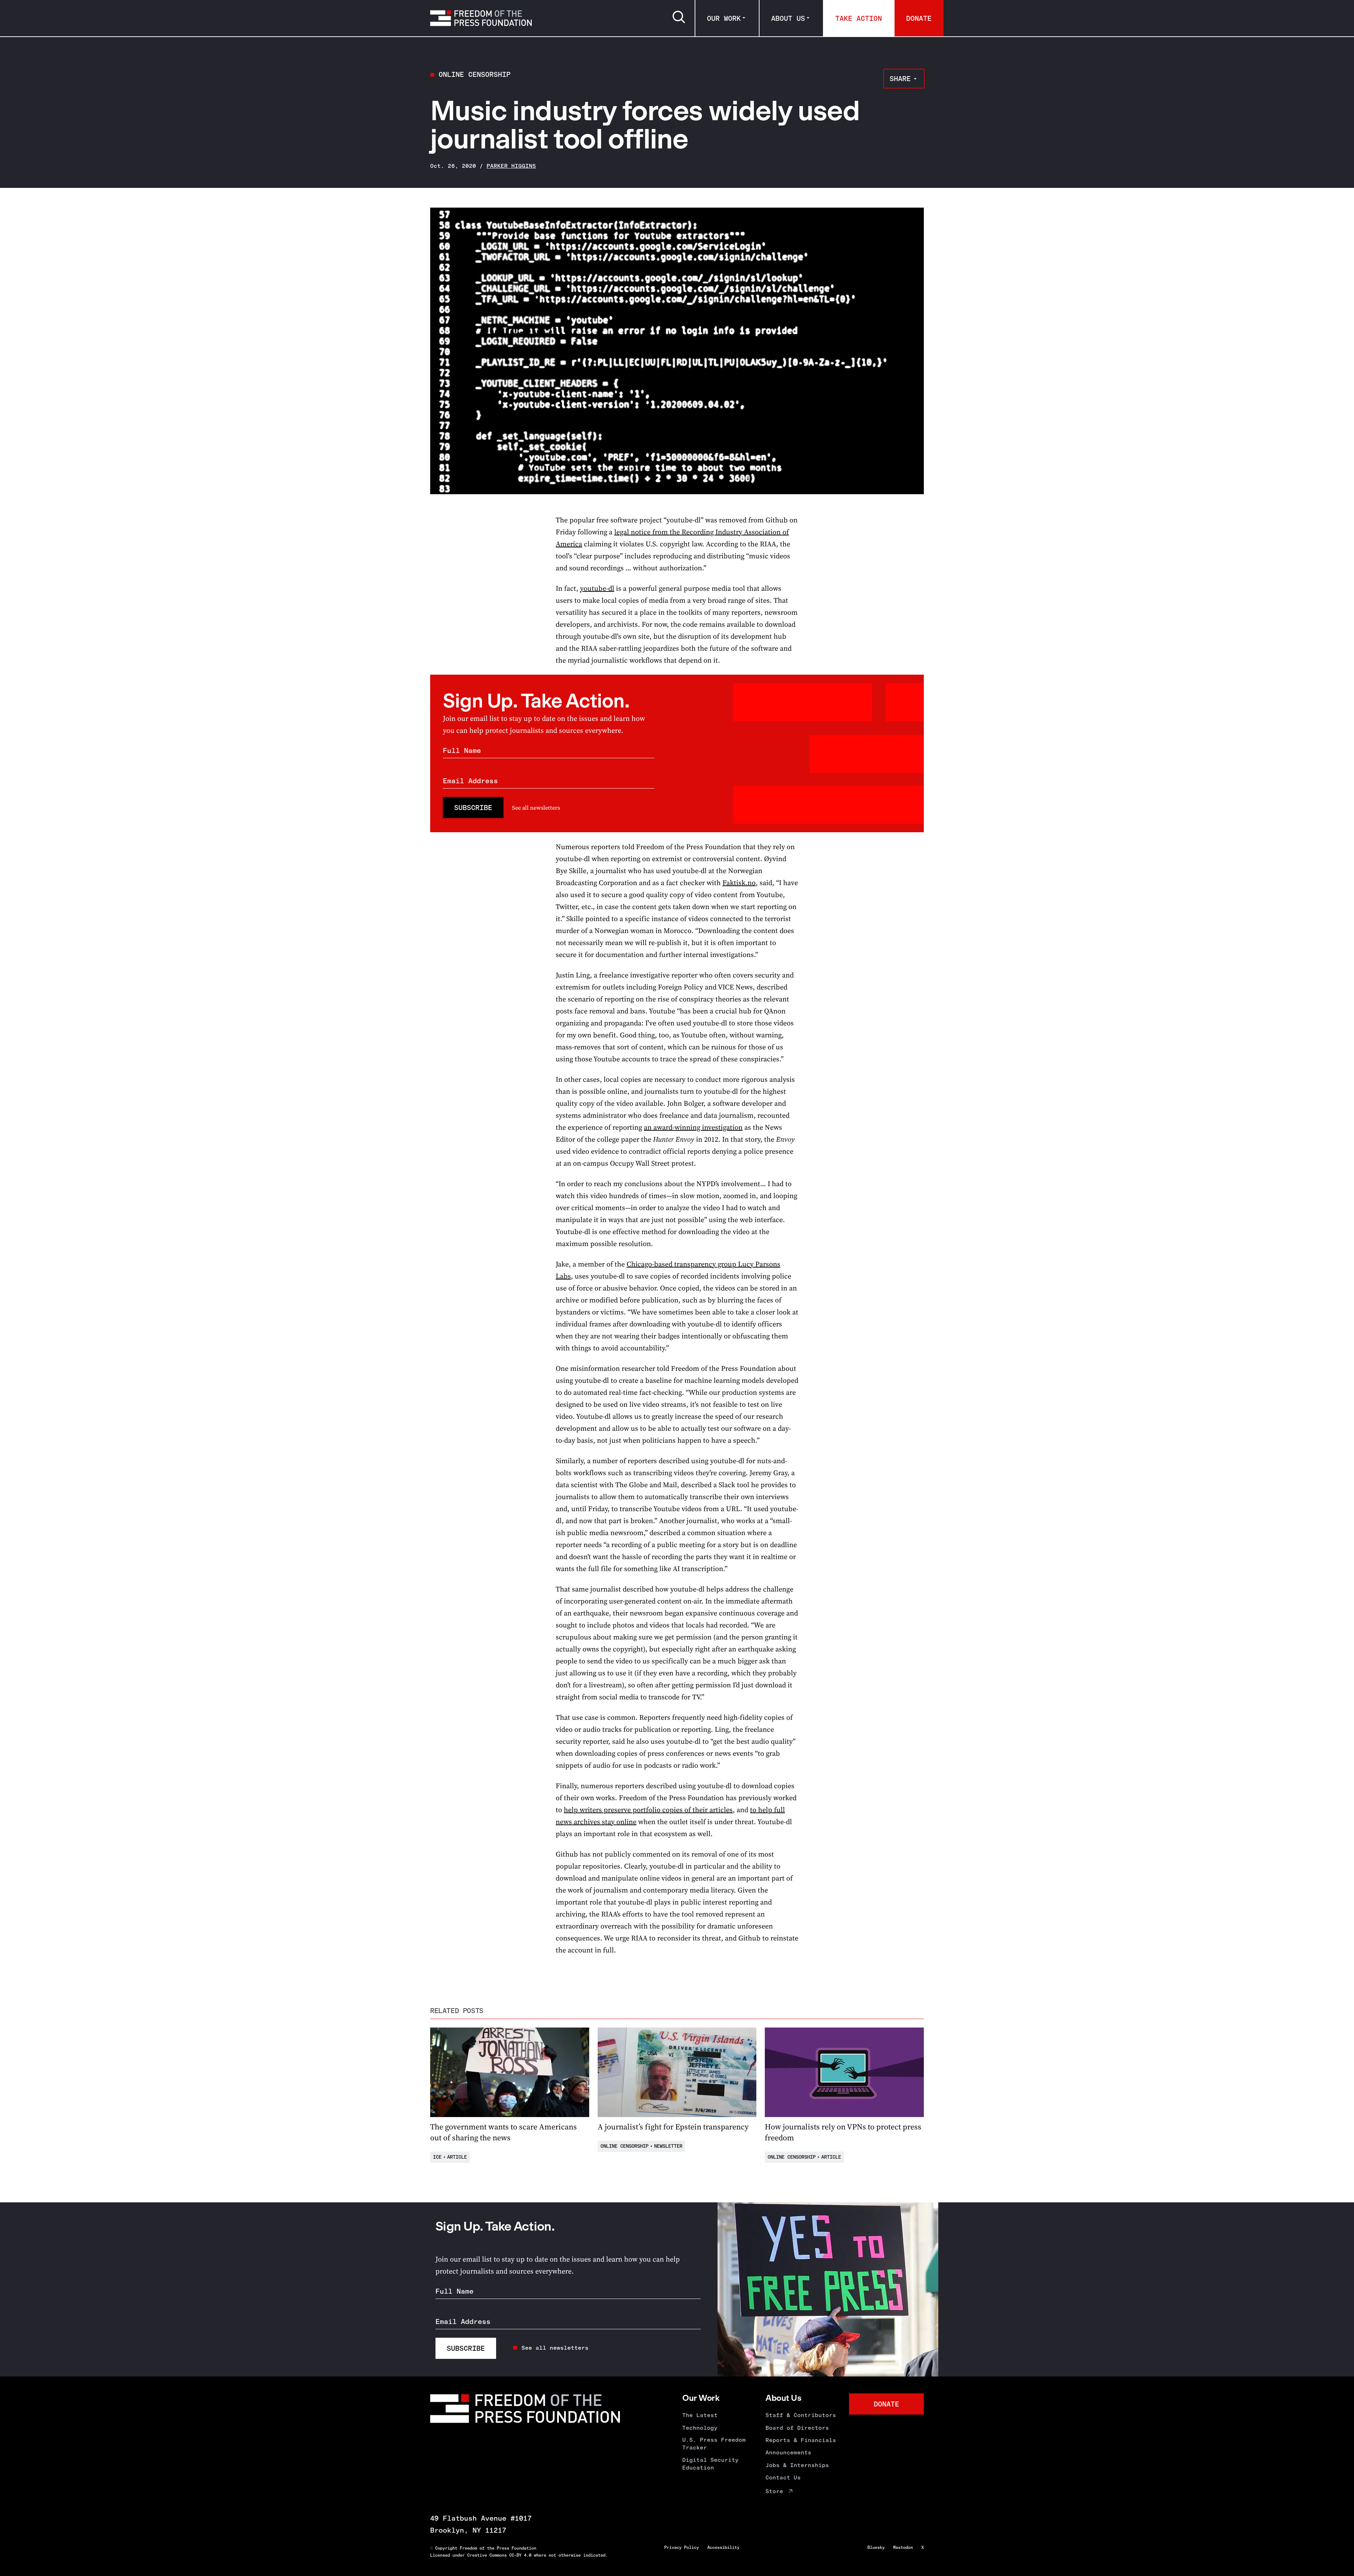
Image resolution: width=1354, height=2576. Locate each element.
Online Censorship (475, 74)
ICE (437, 2157)
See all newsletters (536, 808)
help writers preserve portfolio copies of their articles (648, 1810)
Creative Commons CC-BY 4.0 (499, 2555)
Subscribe (473, 808)
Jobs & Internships (797, 2465)
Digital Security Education (710, 2464)
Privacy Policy (682, 2547)
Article (457, 2157)
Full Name (462, 750)
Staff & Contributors (801, 2415)
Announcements (788, 2452)
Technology (700, 2428)
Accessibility (723, 2547)
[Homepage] (481, 18)
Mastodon (903, 2547)
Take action (859, 18)
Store (774, 2491)
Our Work (724, 18)
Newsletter (668, 2146)
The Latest (700, 2415)
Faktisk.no (739, 883)
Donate (919, 18)
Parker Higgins (511, 166)
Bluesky (876, 2547)
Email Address (470, 781)
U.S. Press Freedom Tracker (714, 2444)
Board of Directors (797, 2428)
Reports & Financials (801, 2440)
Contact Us (783, 2477)
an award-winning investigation (693, 1127)
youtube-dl (597, 588)
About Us (788, 18)
